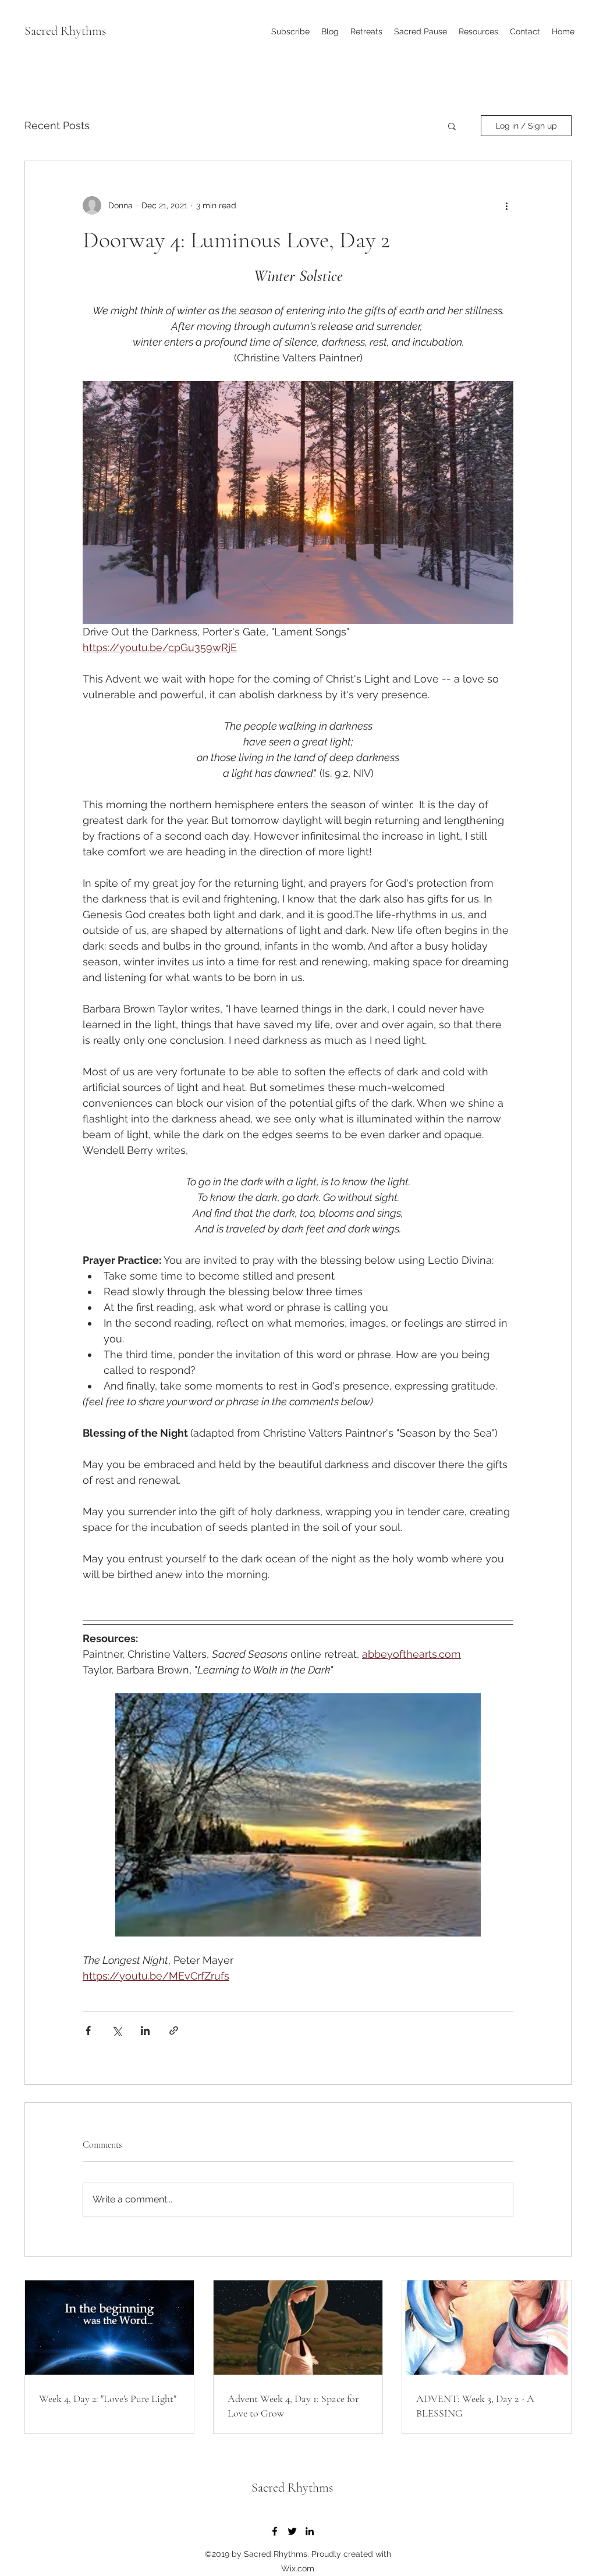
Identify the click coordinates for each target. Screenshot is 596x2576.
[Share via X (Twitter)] (117, 2030)
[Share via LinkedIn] (145, 2030)
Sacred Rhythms (65, 31)
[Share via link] (174, 2030)
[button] (478, 31)
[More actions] (506, 205)
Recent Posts (57, 125)
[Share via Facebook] (88, 2030)
